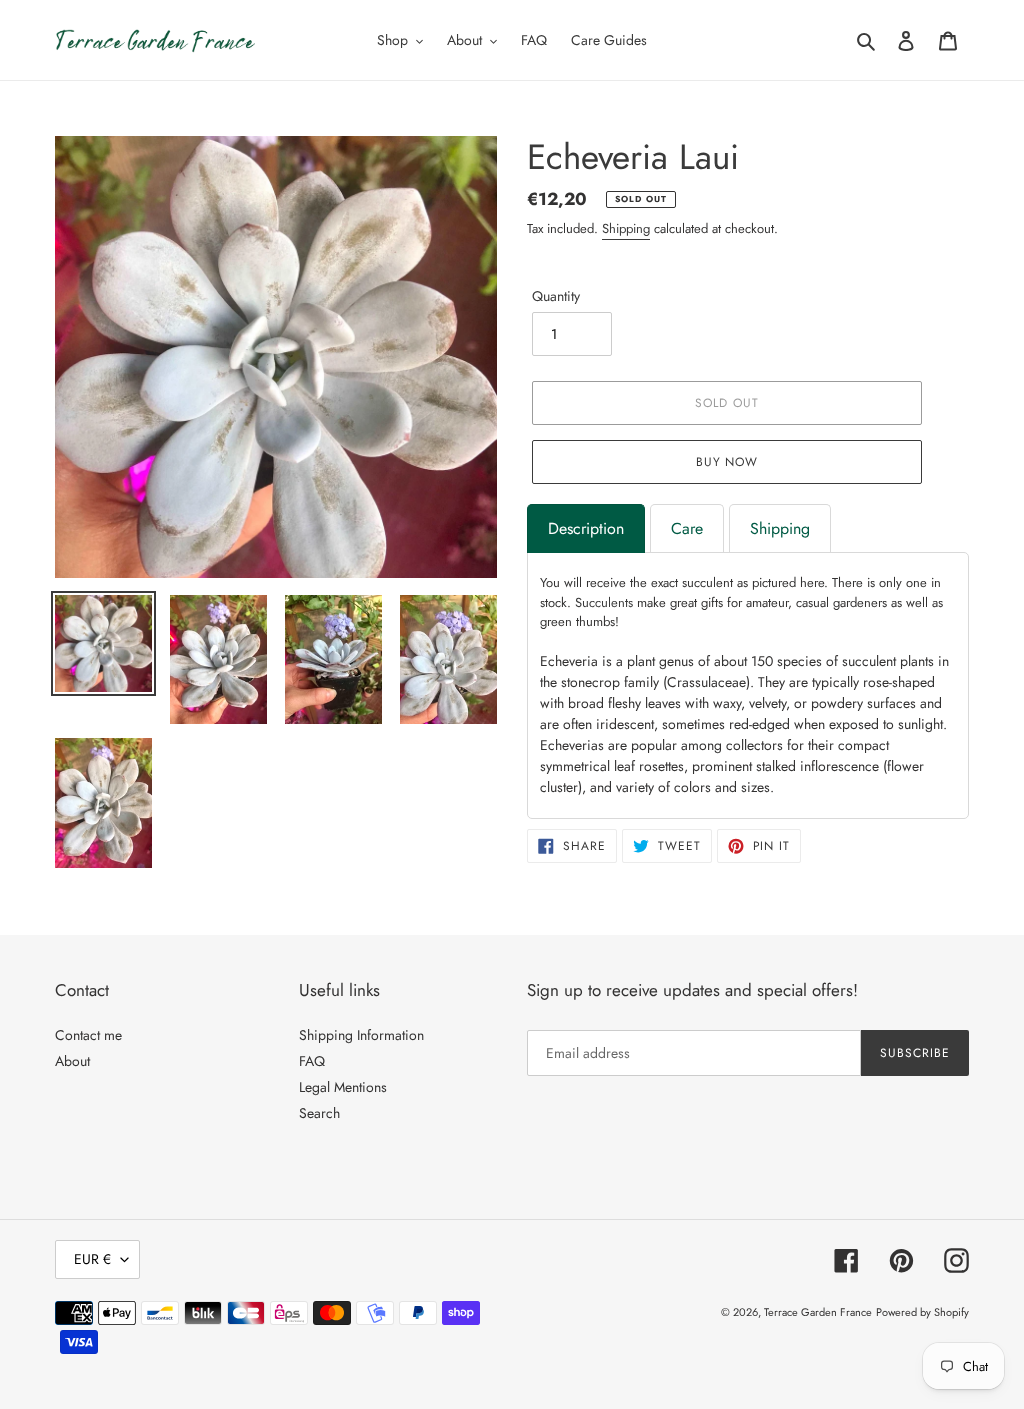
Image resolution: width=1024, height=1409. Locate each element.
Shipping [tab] (780, 528)
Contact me (88, 1035)
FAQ (312, 1061)
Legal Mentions (343, 1087)
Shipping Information (361, 1035)
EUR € (92, 1259)
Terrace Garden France (818, 1312)
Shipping (626, 228)
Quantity (556, 296)
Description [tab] (586, 528)
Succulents (604, 602)
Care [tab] (687, 528)
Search (319, 1113)
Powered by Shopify (922, 1312)
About (72, 1061)
